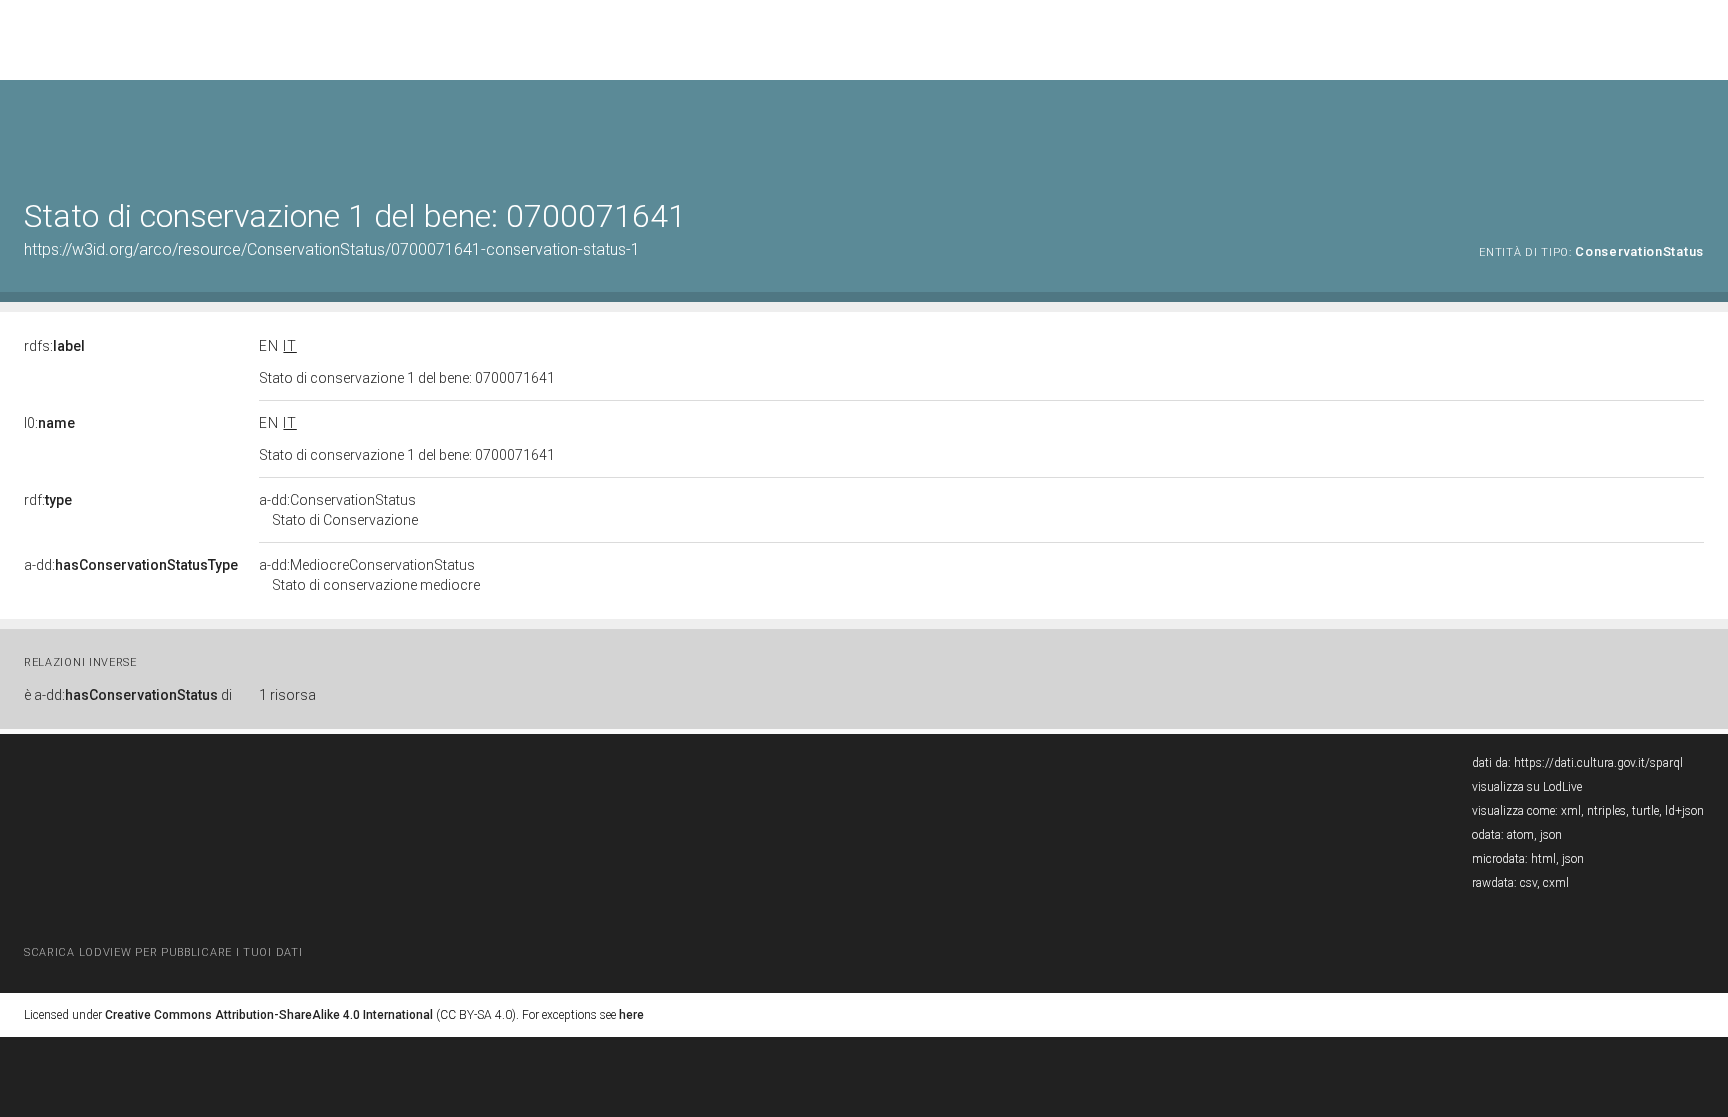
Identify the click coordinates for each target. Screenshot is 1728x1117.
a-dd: (131, 565)
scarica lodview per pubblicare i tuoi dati (163, 952)
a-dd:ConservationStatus (338, 510)
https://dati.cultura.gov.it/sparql (1598, 763)
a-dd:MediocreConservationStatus (369, 575)
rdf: (48, 500)
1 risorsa (287, 695)
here (631, 1015)
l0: (49, 423)
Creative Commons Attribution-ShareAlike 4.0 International (269, 1015)
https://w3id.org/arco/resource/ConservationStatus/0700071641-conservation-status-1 (332, 249)
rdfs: (54, 346)
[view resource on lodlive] (1694, 129)
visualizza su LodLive (1527, 787)
